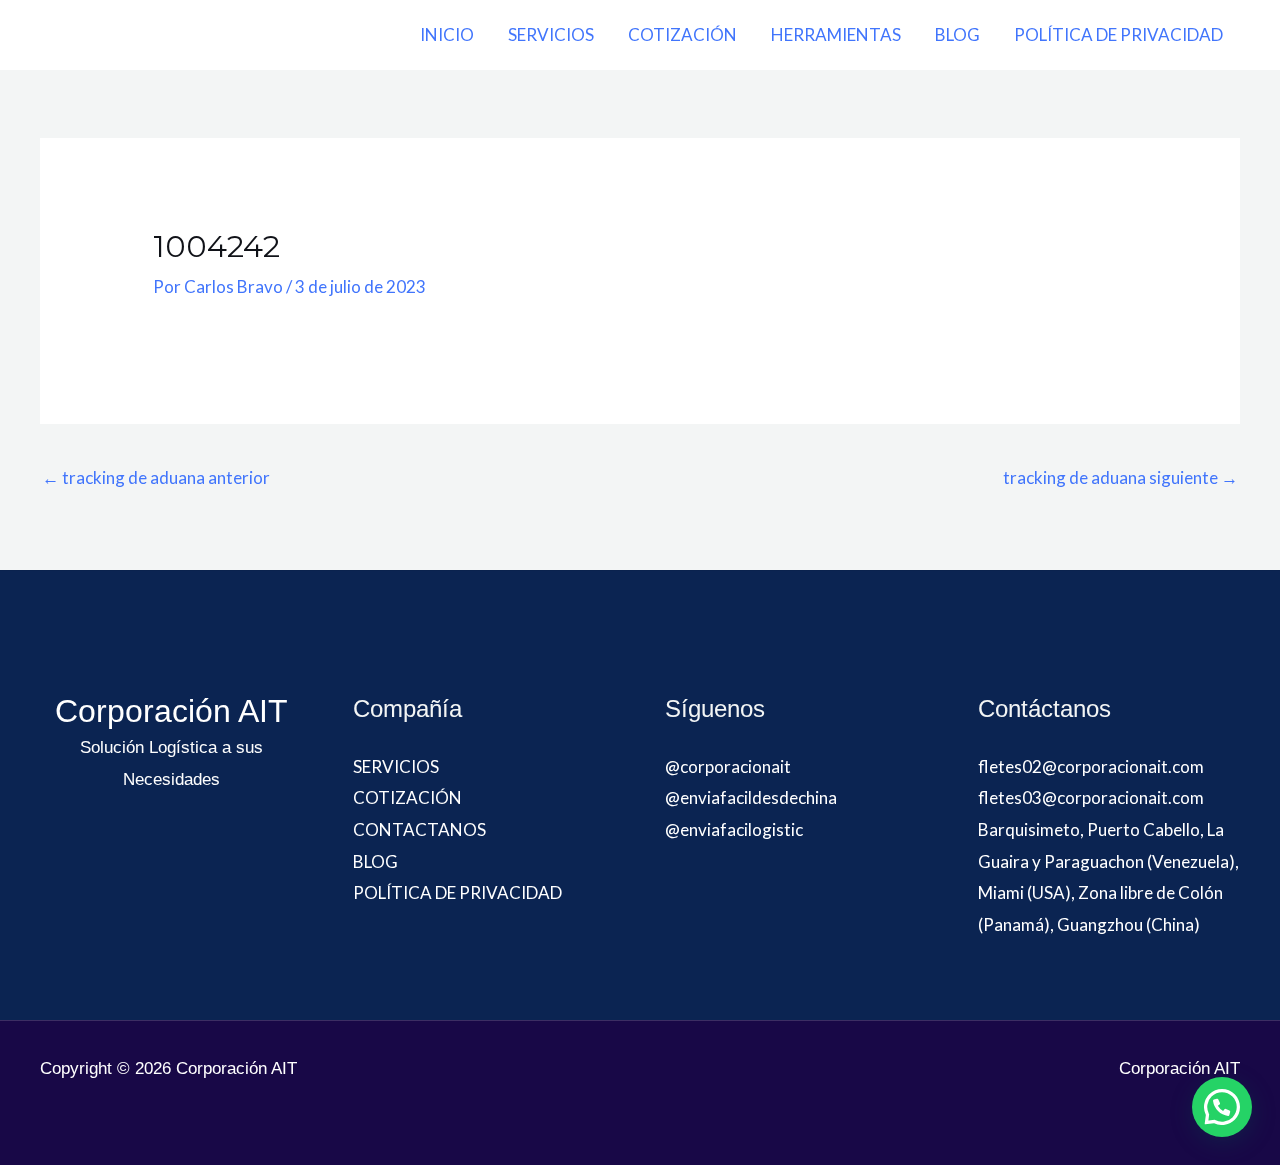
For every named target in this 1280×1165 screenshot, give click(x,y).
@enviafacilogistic (734, 829)
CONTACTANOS (419, 829)
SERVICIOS (551, 34)
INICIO (447, 34)
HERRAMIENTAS (836, 34)
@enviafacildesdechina (751, 797)
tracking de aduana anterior (156, 477)
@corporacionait (728, 766)
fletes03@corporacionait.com (1091, 797)
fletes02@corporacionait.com (1091, 766)
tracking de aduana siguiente (1120, 477)
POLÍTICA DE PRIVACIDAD (1118, 34)
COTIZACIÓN (682, 34)
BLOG (957, 34)
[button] (1222, 1107)
